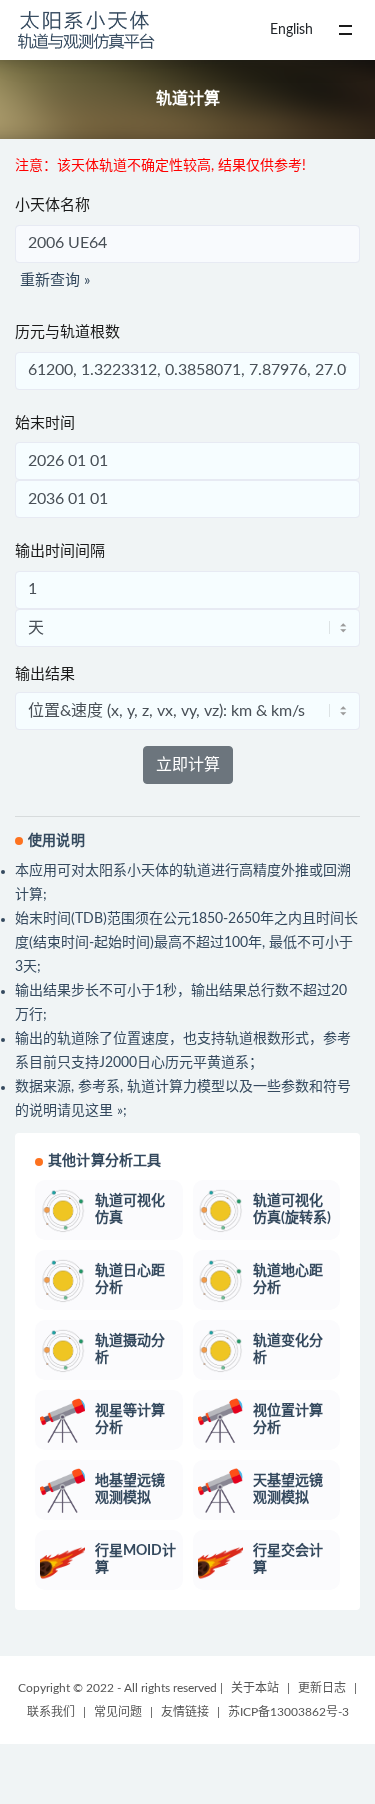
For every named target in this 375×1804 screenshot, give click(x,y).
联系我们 (51, 1712)
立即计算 (188, 765)
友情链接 (185, 1712)
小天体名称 (52, 205)
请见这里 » (90, 1111)
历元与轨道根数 (67, 332)
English (291, 30)
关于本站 (255, 1688)
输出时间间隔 (60, 551)
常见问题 (118, 1712)
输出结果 (45, 674)
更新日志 (322, 1688)
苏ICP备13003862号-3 (288, 1712)
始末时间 (45, 423)
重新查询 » (55, 280)
